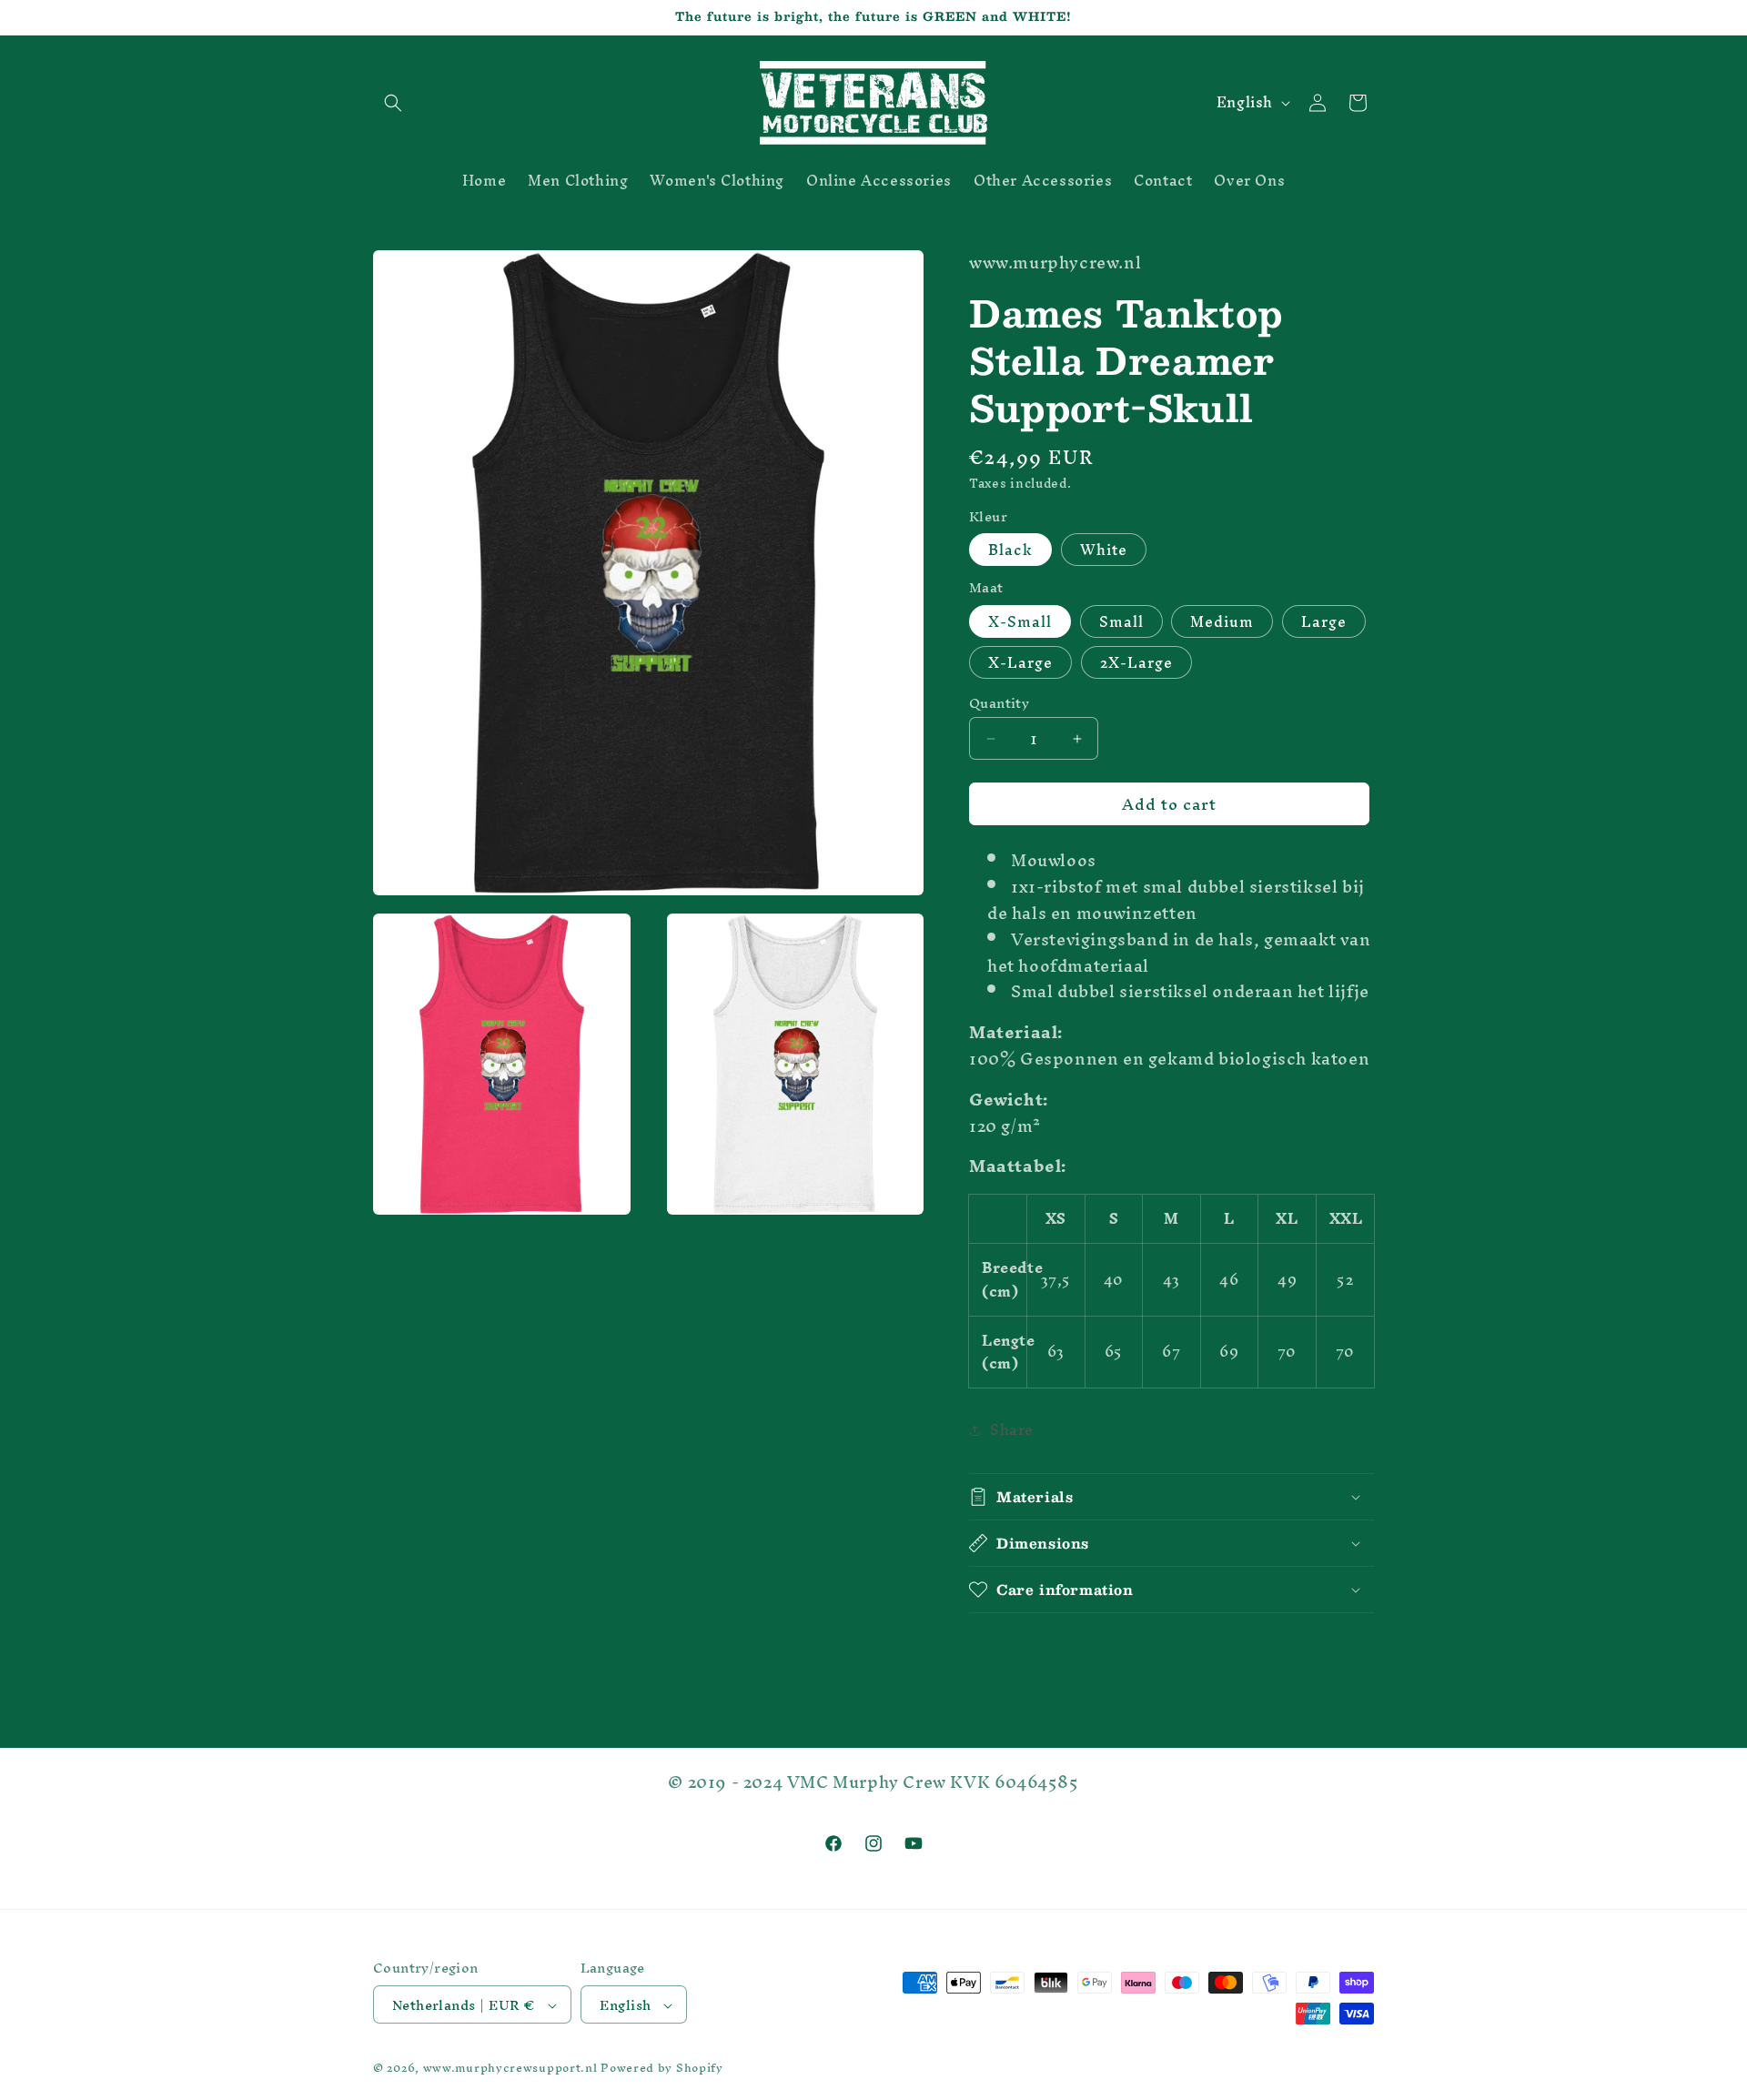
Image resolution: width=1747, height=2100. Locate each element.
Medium (1222, 621)
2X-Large (1136, 662)
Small (1121, 621)
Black (1010, 550)
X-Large (1020, 662)
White (1104, 550)
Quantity (999, 703)
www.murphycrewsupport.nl (510, 2069)
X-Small (1020, 621)
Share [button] (1012, 1429)
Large (1324, 621)
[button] (393, 103)
